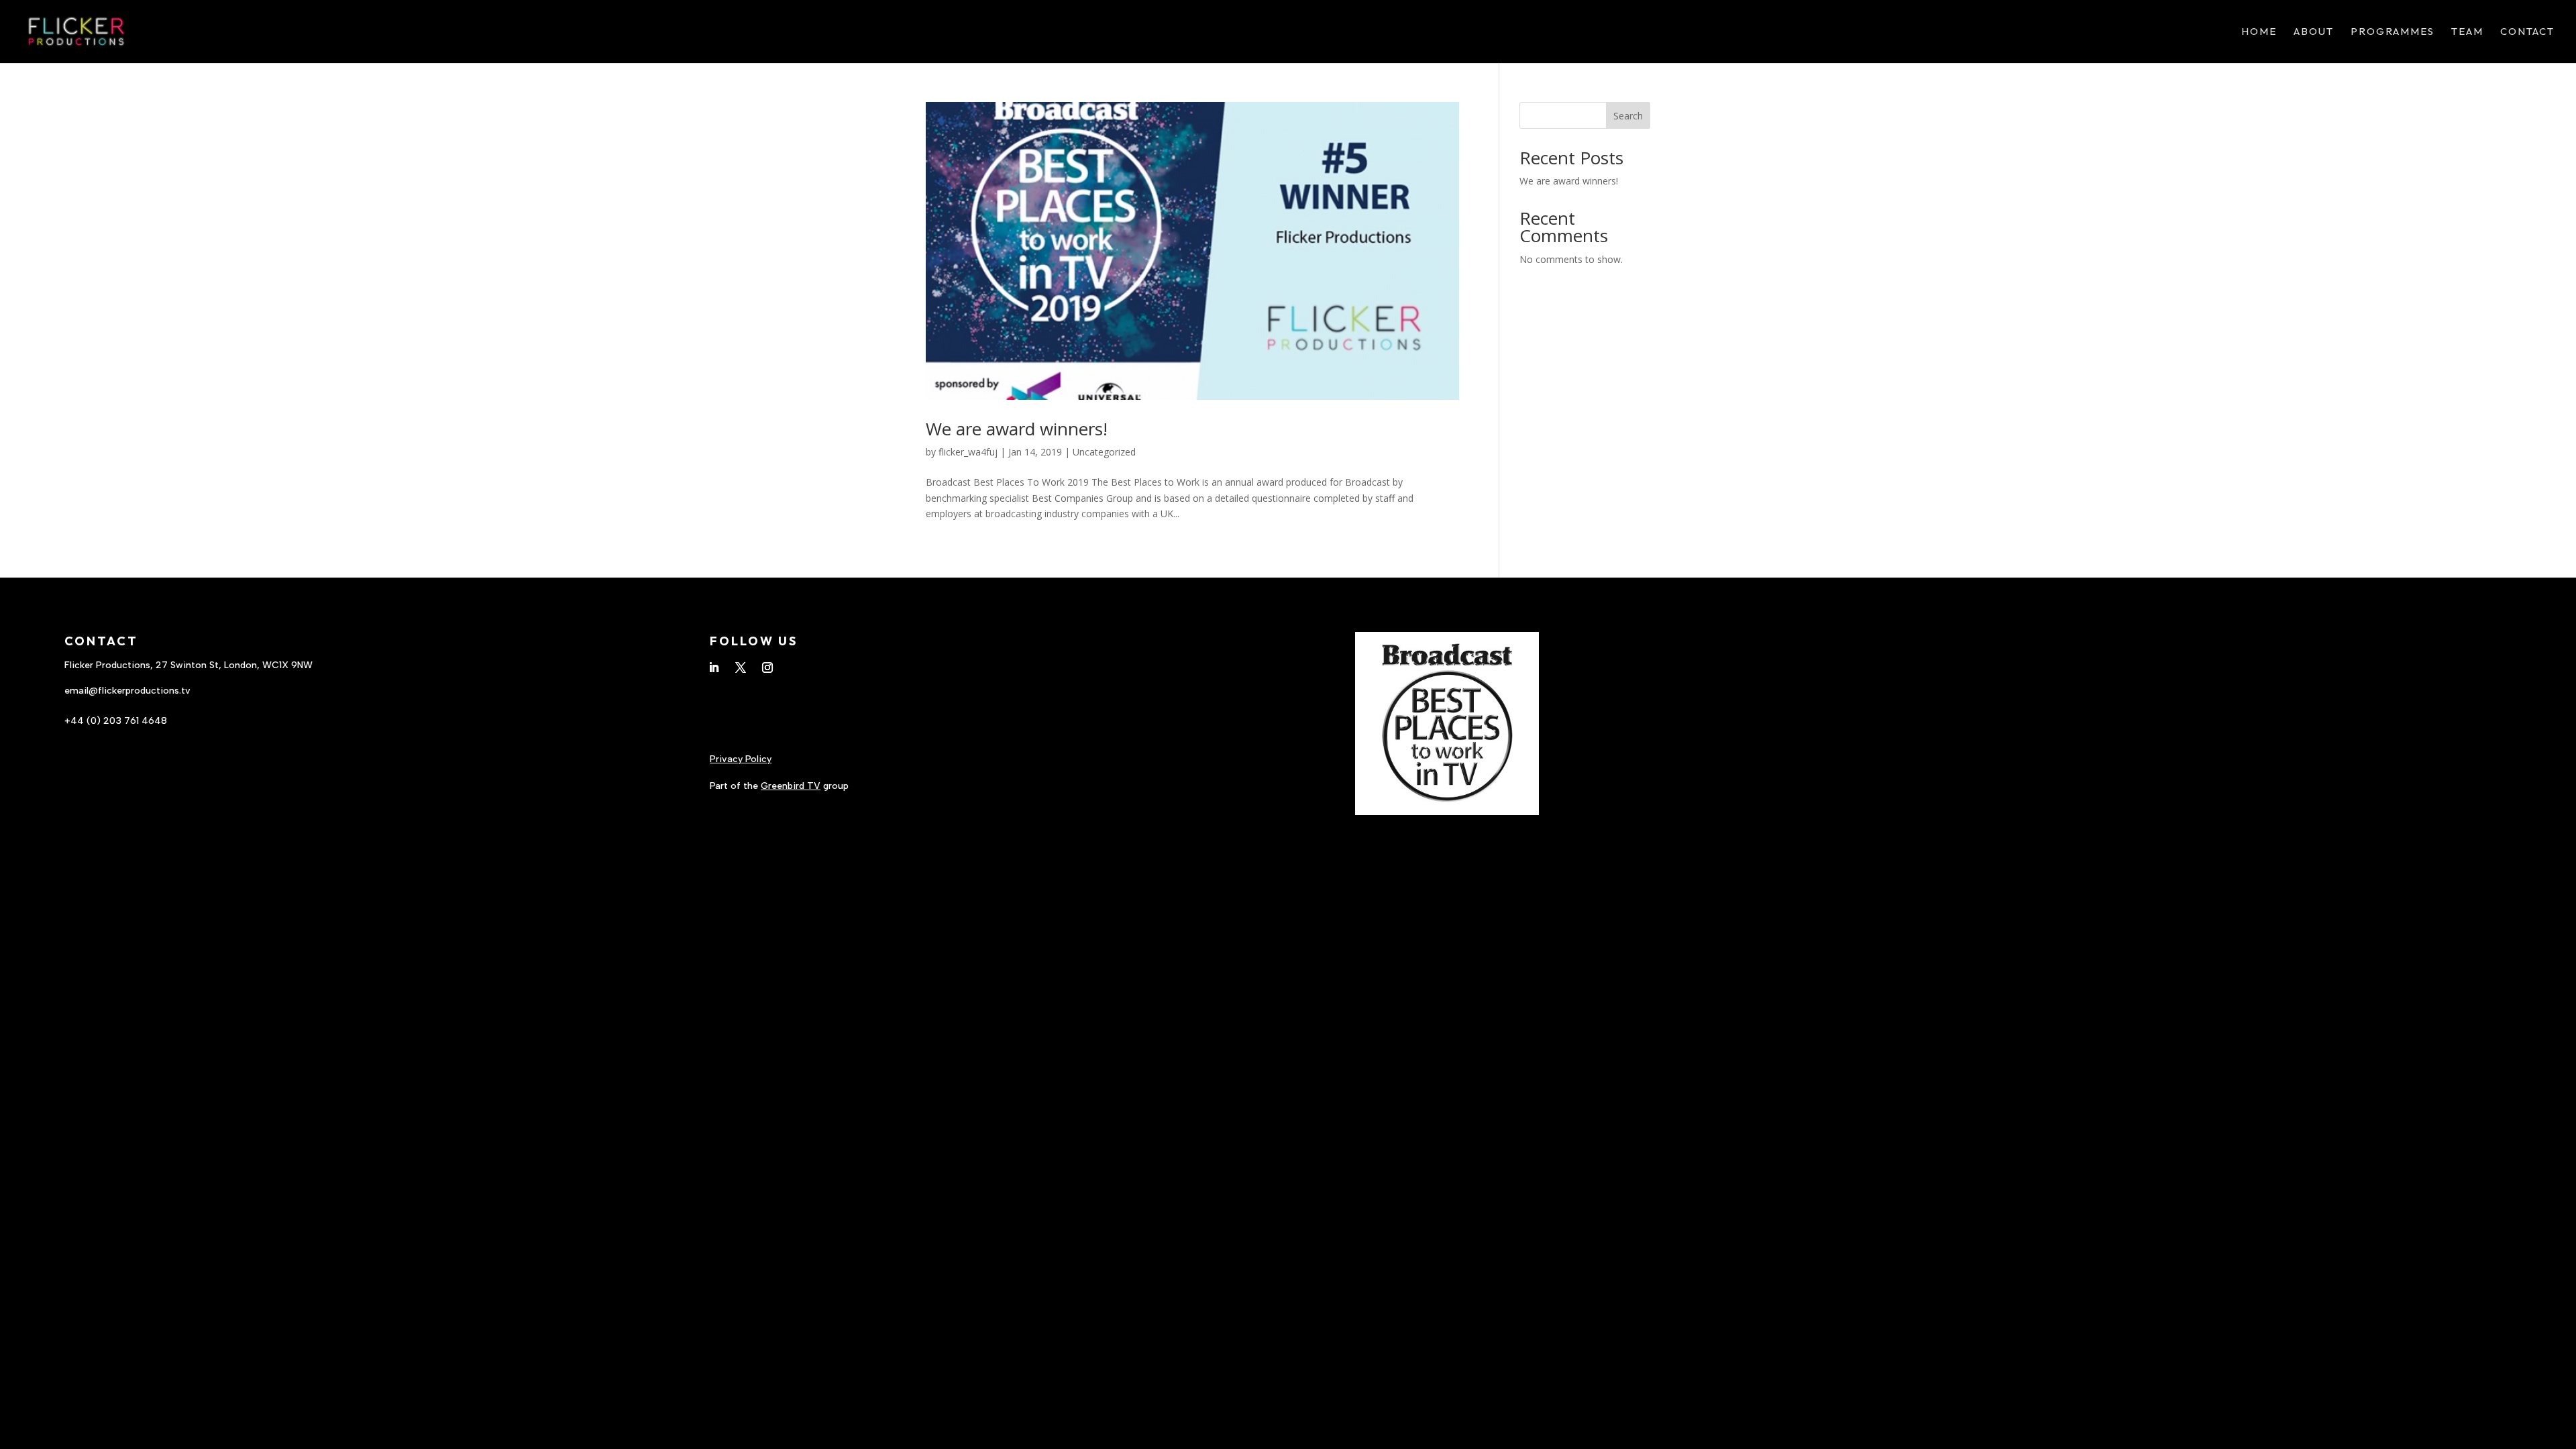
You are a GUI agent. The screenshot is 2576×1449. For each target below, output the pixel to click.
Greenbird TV (791, 786)
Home (2259, 32)
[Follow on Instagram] (767, 667)
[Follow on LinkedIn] (714, 667)
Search (1628, 116)
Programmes (2393, 32)
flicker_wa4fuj (968, 452)
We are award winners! (1017, 429)
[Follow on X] (741, 667)
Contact (2527, 32)
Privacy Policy (741, 759)
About (2314, 32)
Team (2467, 32)
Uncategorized (1104, 452)
